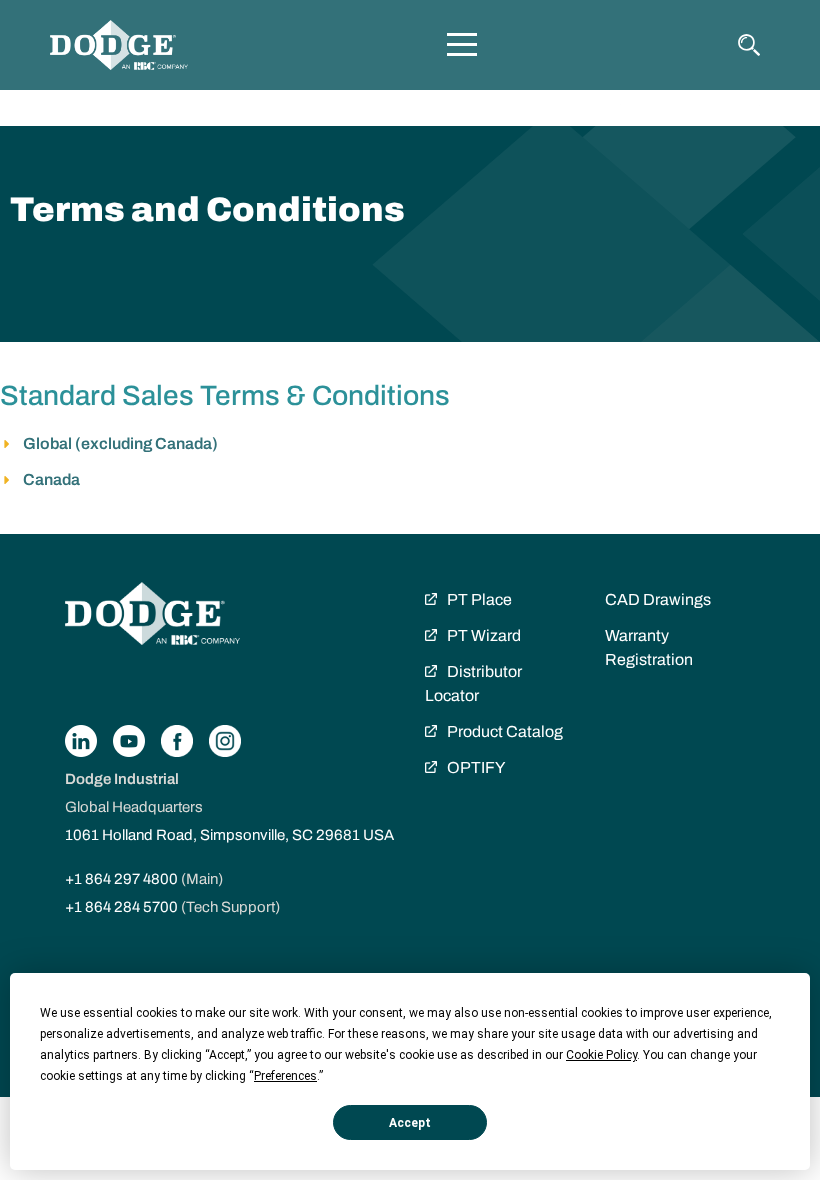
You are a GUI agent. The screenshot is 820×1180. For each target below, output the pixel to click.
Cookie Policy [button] (601, 1055)
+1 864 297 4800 (121, 879)
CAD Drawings (658, 599)
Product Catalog (505, 731)
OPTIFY (476, 767)
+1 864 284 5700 (121, 907)
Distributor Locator (473, 683)
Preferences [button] (285, 1076)
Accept (410, 1123)
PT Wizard (484, 635)
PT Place (479, 599)
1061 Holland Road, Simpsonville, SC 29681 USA (229, 835)
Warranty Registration (649, 647)
